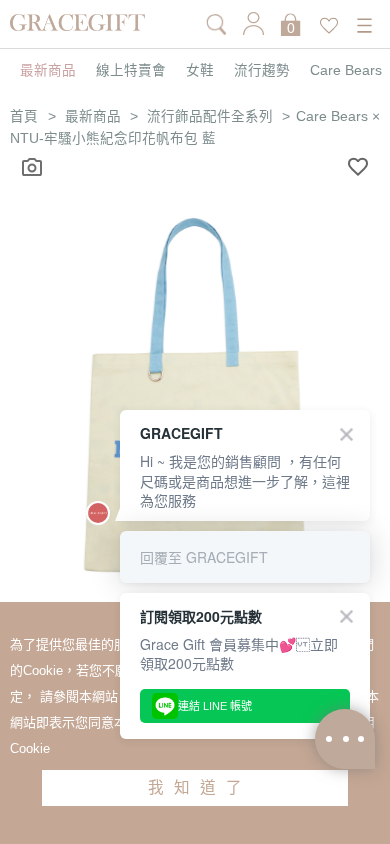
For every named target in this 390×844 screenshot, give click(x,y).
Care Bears (346, 71)
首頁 (24, 116)
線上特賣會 (131, 71)
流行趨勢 (262, 71)
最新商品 (48, 71)
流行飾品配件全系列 (210, 116)
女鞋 (200, 71)
